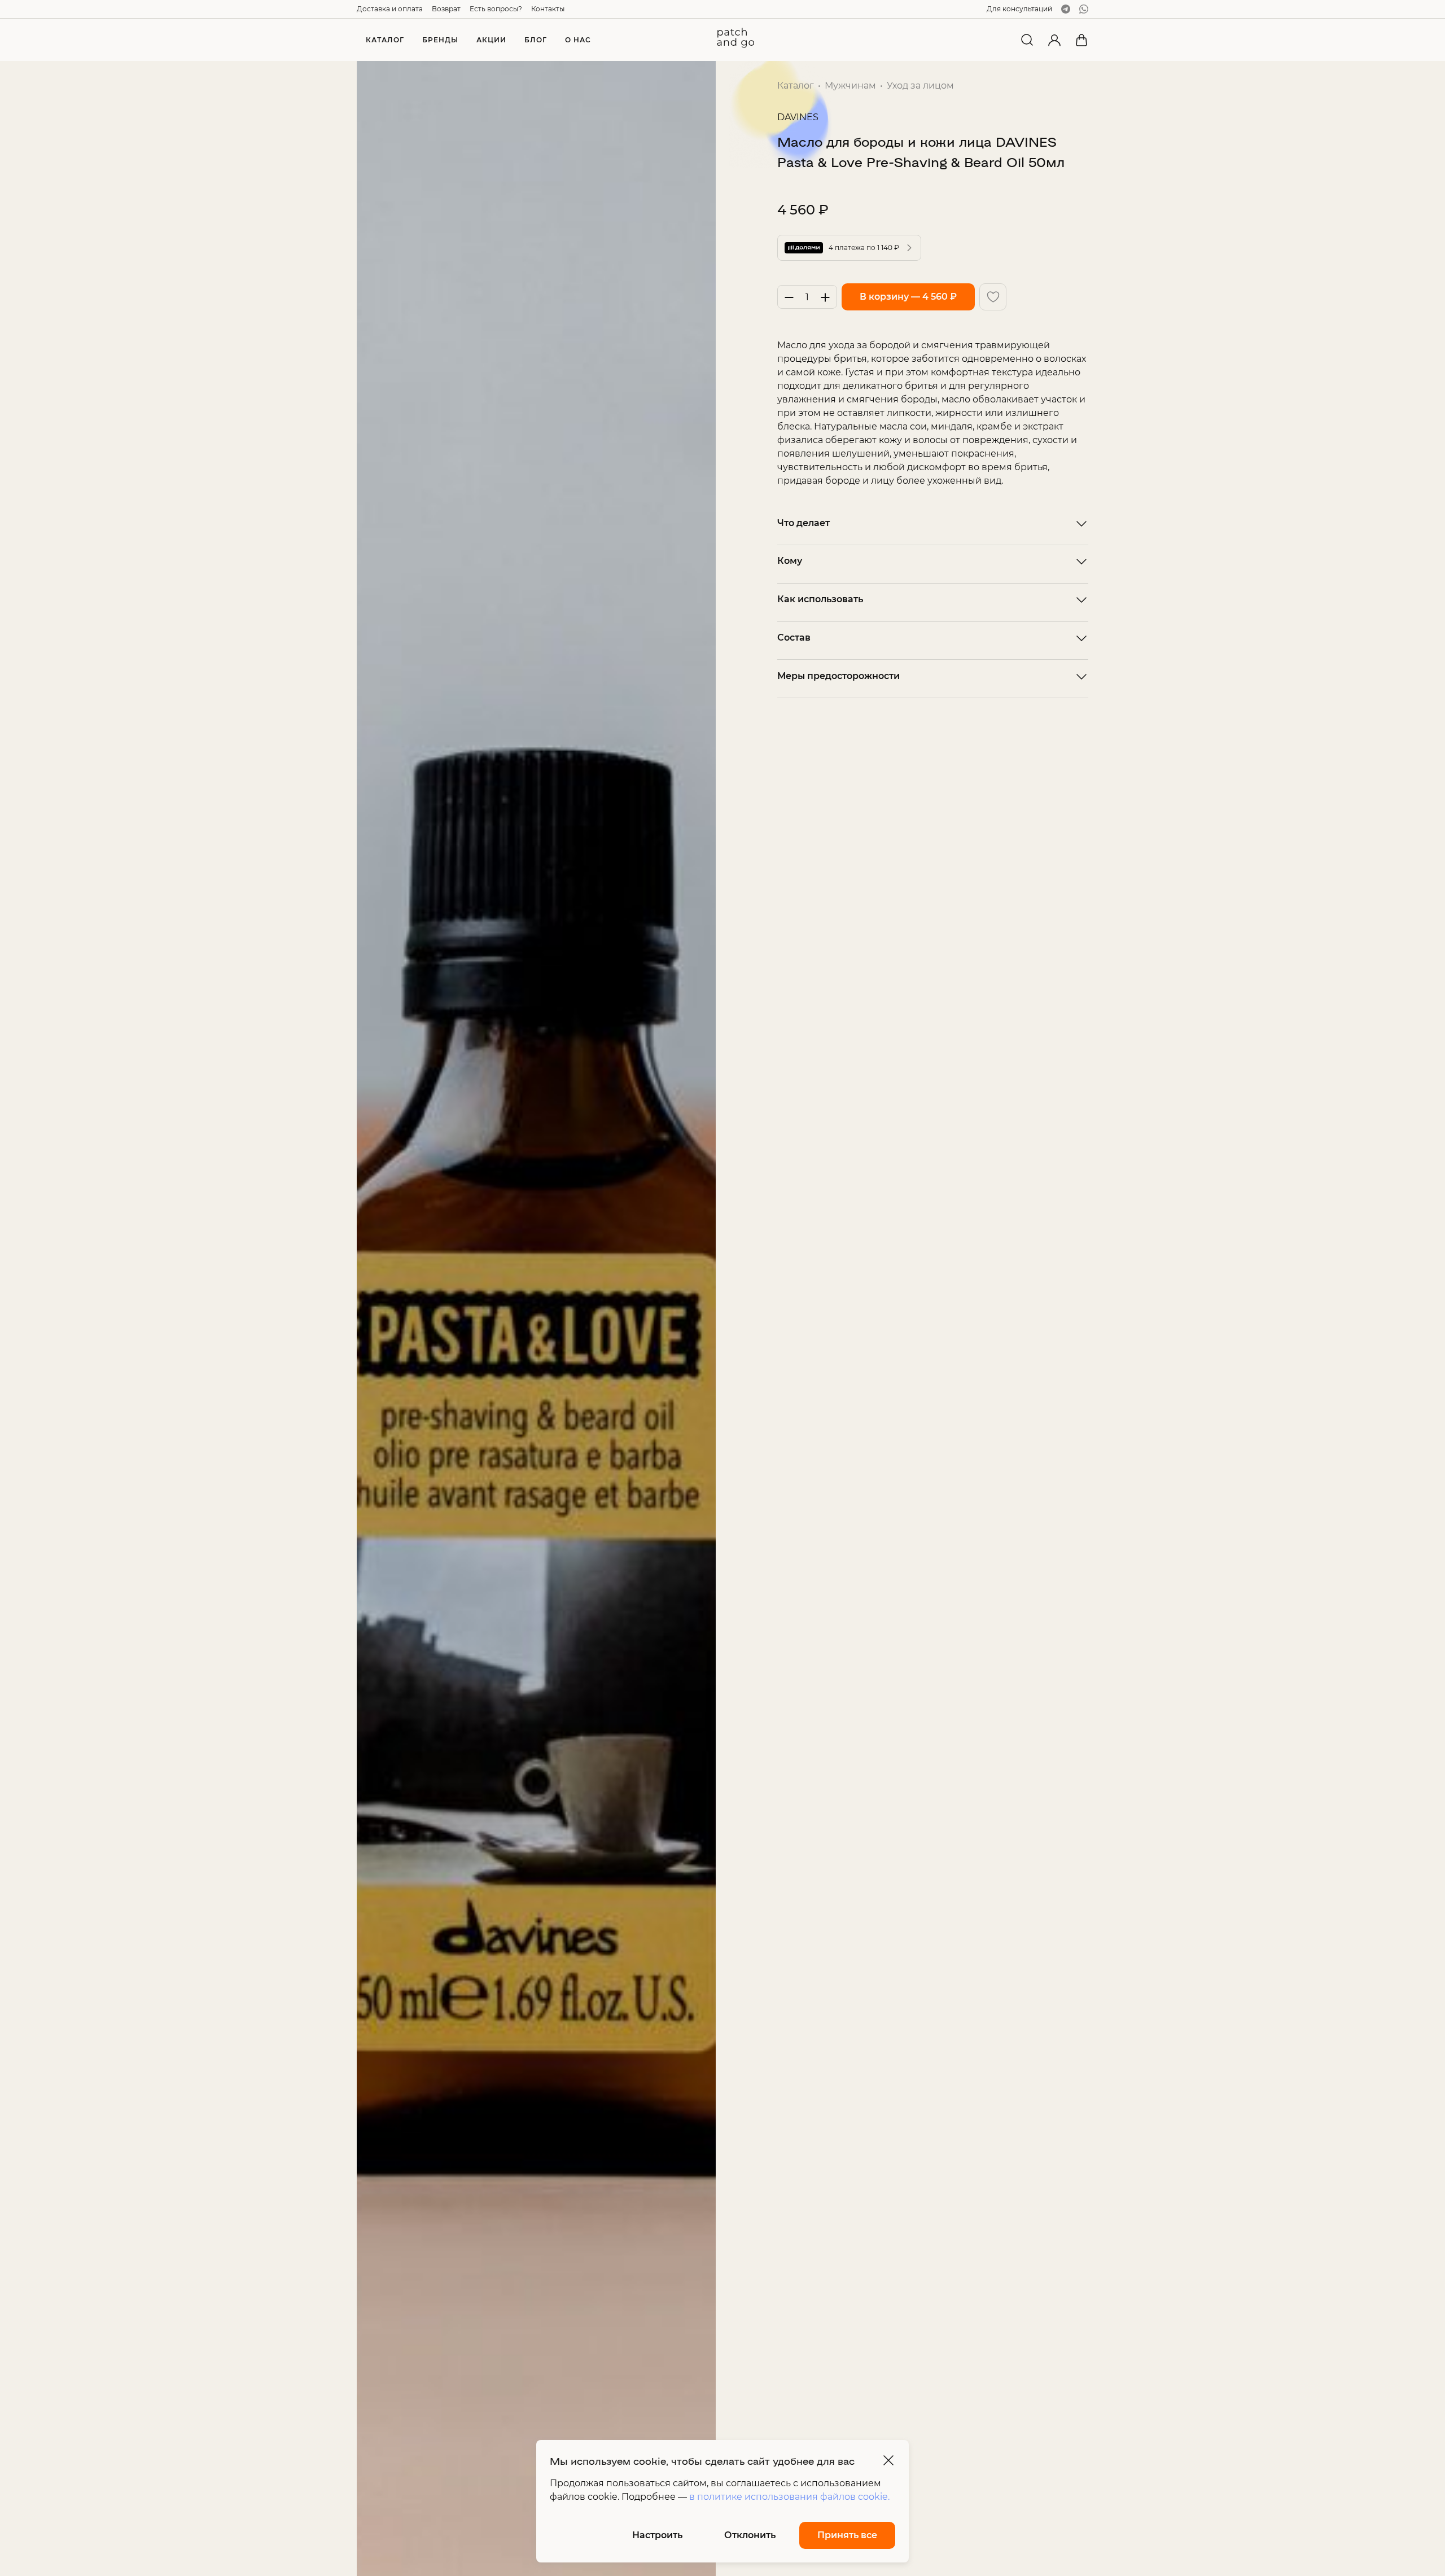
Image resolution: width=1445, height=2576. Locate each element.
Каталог (796, 86)
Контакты (548, 9)
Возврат (446, 9)
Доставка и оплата (390, 9)
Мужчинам (850, 86)
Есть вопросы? (496, 9)
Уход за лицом (920, 86)
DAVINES (798, 117)
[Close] (888, 2460)
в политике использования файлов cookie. (789, 2497)
